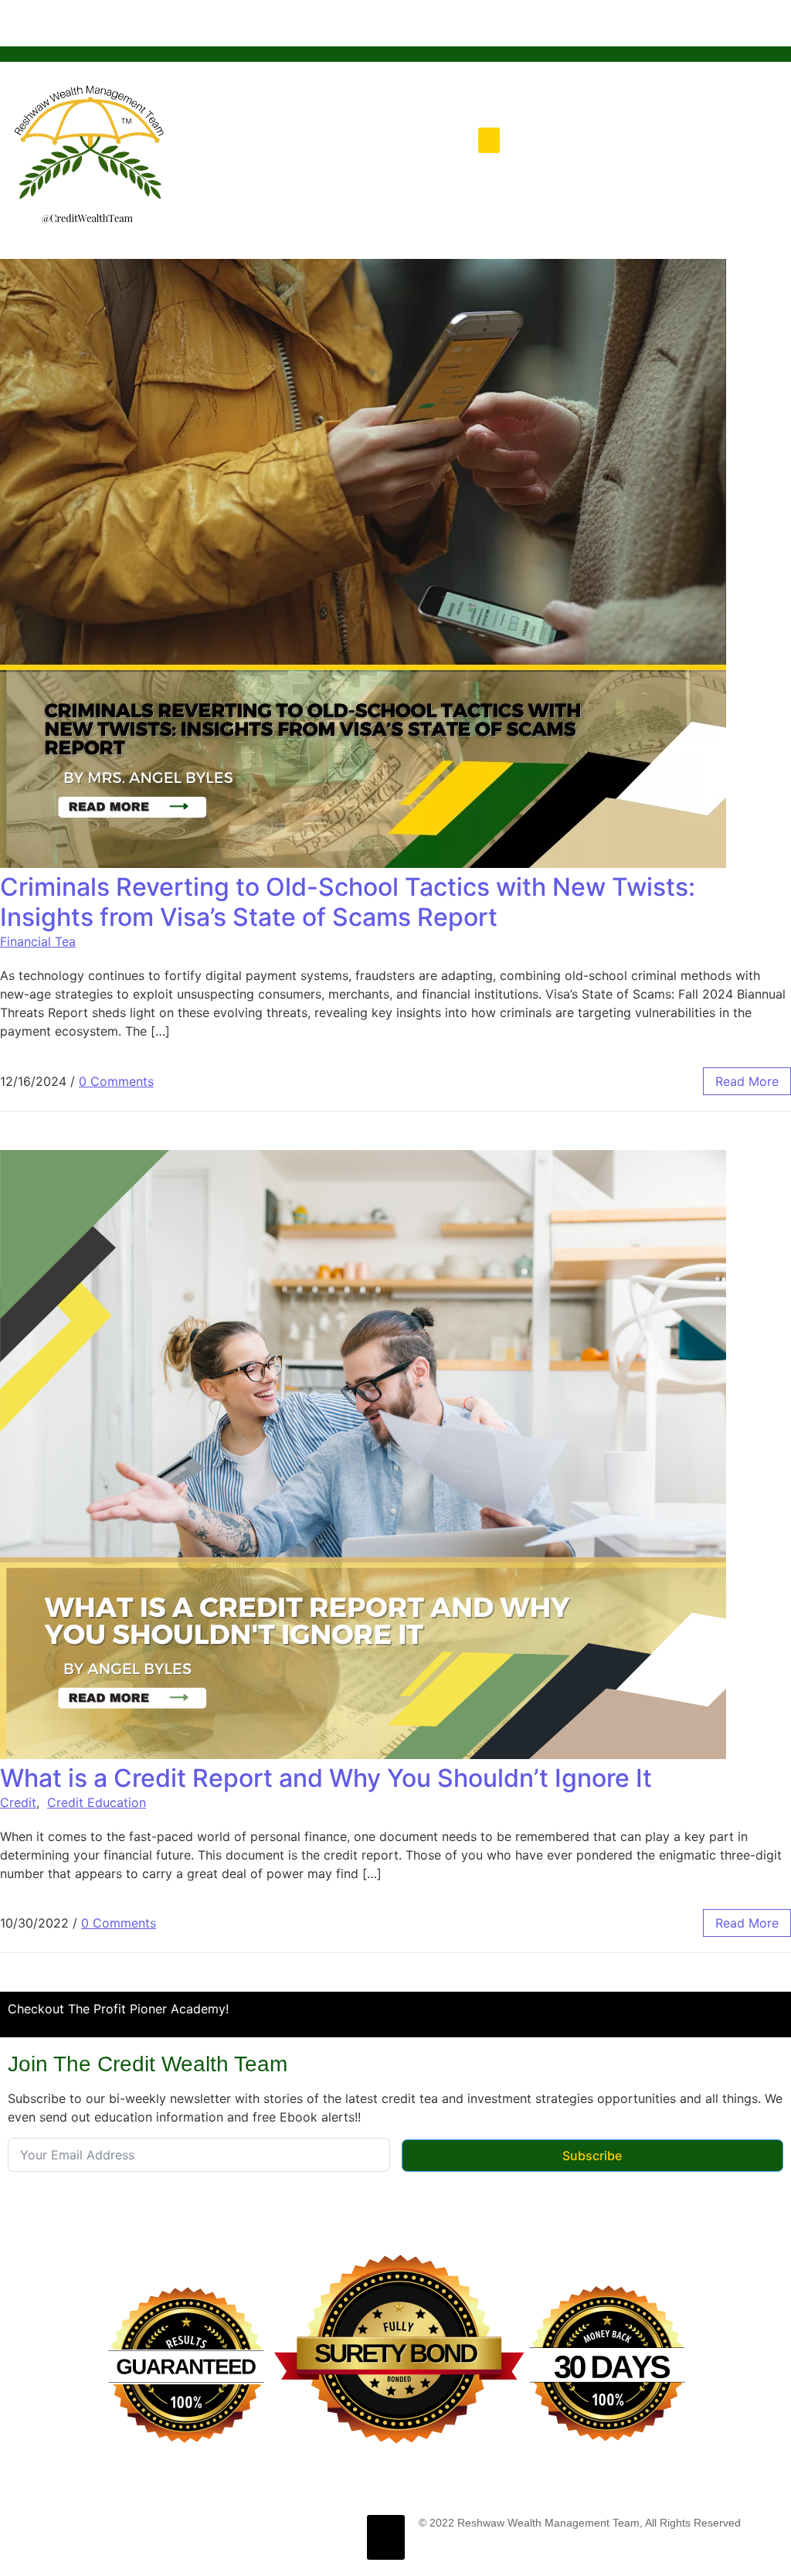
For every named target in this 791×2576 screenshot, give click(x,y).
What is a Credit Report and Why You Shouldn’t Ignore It (326, 1778)
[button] (489, 140)
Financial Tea (38, 941)
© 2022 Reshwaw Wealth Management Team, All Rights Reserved (580, 2523)
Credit (18, 1802)
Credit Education (97, 1802)
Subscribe (592, 2156)
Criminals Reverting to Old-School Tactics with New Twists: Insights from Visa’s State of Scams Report (348, 902)
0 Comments (116, 1081)
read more (747, 1081)
